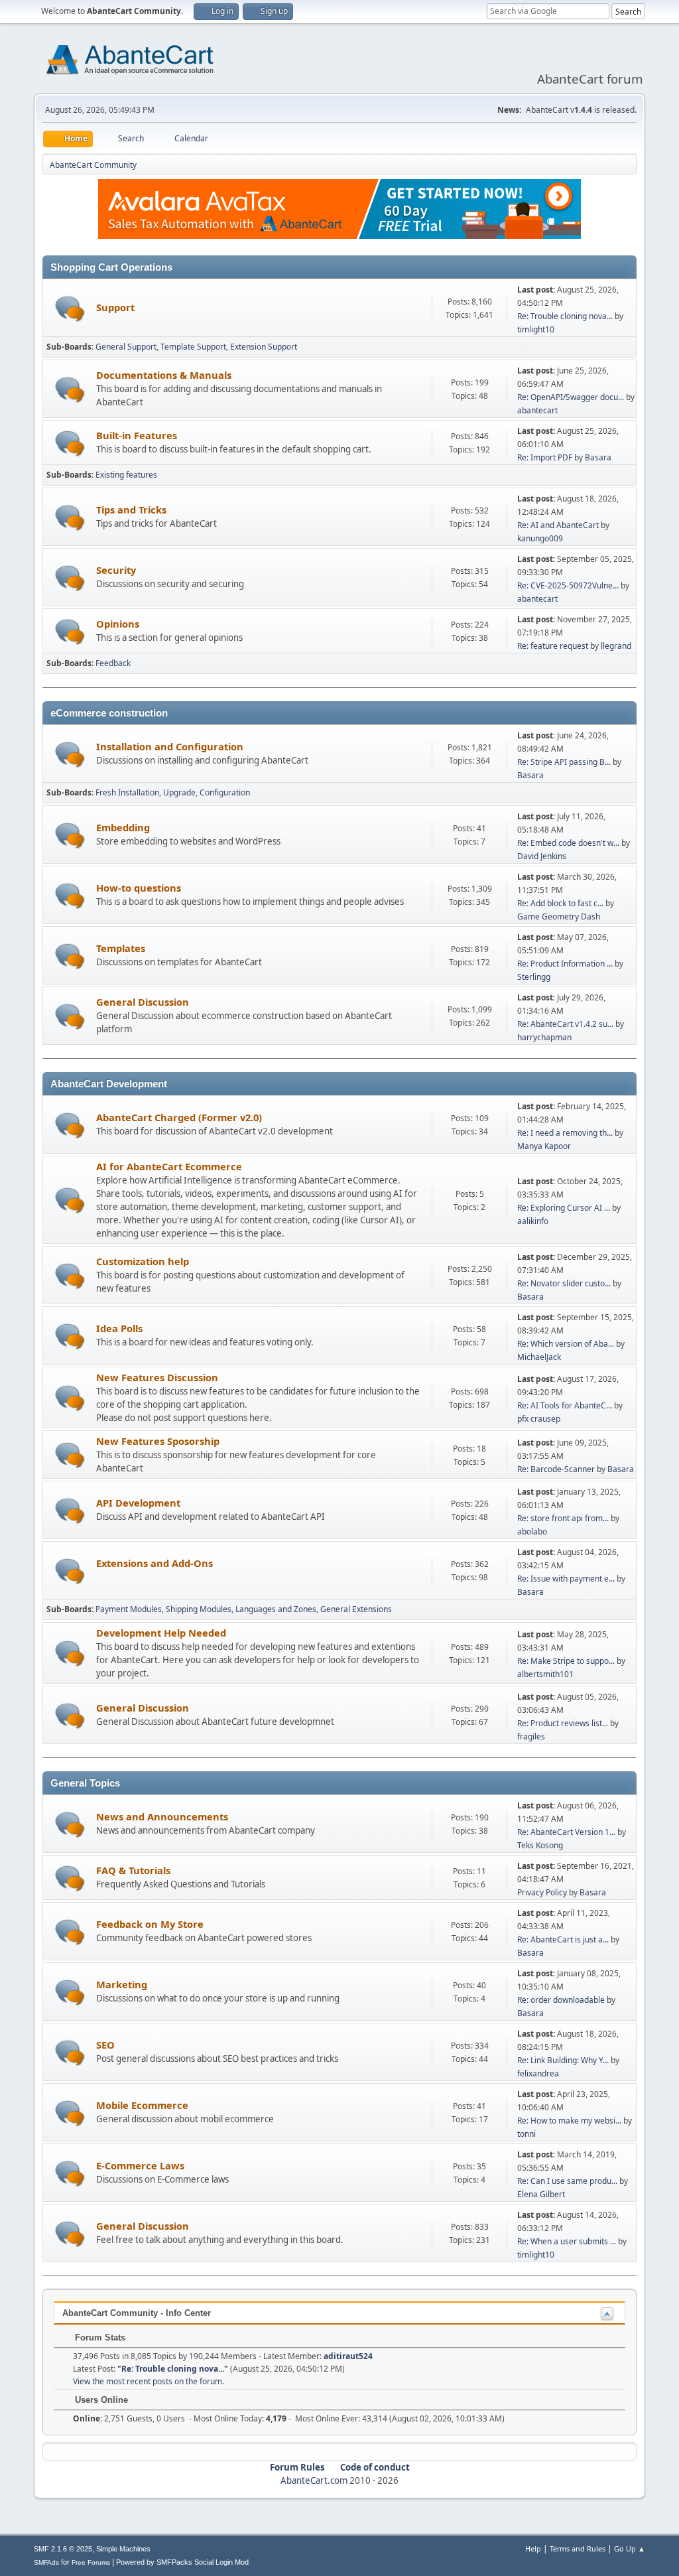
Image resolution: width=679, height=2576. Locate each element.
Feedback (113, 663)
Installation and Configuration (170, 746)
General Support (126, 347)
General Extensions (356, 1609)
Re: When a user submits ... (567, 2241)
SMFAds (46, 2562)
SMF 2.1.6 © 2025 (63, 2549)
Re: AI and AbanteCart (559, 525)
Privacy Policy (542, 1892)
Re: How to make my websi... (569, 2121)
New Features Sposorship (158, 1441)
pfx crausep (539, 1419)
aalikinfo (533, 1221)
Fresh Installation (127, 792)
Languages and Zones (276, 1609)
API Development (138, 1503)
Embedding (123, 827)
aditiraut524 (348, 2356)
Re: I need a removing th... (565, 1133)
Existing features (126, 475)
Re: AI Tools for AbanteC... (565, 1405)
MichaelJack (539, 1357)
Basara (598, 457)
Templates (121, 948)
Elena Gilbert (541, 2194)
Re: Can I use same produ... (567, 2181)
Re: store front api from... (563, 1518)
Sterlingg (534, 977)
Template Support (193, 347)
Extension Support (264, 347)
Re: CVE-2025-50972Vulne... (568, 585)
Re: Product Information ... (565, 964)
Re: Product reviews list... (563, 1723)
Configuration (225, 792)
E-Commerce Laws (140, 2165)
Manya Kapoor (544, 1146)
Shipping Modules (199, 1609)
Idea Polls (119, 1328)
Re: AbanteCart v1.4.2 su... (565, 1024)
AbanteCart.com (314, 2480)
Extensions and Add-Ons (154, 1563)
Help (533, 2548)
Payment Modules (129, 1609)
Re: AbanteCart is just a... (563, 1939)
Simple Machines (123, 2549)
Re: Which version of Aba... (566, 1344)
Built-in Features (137, 435)
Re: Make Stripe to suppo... (566, 1661)
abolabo (532, 1531)
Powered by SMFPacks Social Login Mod (182, 2562)
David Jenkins (542, 856)
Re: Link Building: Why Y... (563, 2060)
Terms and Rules (578, 2548)
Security (116, 570)
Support (115, 307)
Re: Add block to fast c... (560, 903)
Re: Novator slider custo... (564, 1283)
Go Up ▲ (630, 2548)
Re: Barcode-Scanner (556, 1469)
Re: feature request (553, 646)
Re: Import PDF (545, 457)
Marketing (122, 1984)
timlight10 (536, 329)
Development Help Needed (161, 1633)
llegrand (616, 646)
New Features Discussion (157, 1377)
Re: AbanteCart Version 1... (566, 1832)
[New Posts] (70, 309)
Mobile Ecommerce (142, 2105)
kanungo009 (540, 538)
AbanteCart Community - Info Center (137, 2313)
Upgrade (179, 792)
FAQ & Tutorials (133, 1870)
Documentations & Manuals (164, 375)
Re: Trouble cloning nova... (565, 316)
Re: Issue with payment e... (566, 1579)
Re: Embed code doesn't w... (568, 843)
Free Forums (91, 2562)
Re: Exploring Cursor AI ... (564, 1208)
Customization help (143, 1261)
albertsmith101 (545, 1674)
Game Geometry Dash (559, 916)
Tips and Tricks (131, 509)
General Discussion (143, 1002)
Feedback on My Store (150, 1924)
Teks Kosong (540, 1845)
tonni (526, 2134)
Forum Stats (99, 2338)
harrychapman (544, 1037)
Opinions (118, 624)
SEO (105, 2045)
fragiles (531, 1736)
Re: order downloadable (562, 2000)
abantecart (537, 410)
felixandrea (538, 2073)
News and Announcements (162, 1816)
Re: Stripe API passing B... (564, 762)
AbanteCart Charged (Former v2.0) (179, 1117)
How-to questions (139, 888)
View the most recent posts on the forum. (149, 2381)
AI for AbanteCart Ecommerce (169, 1166)
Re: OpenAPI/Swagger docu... (571, 397)
